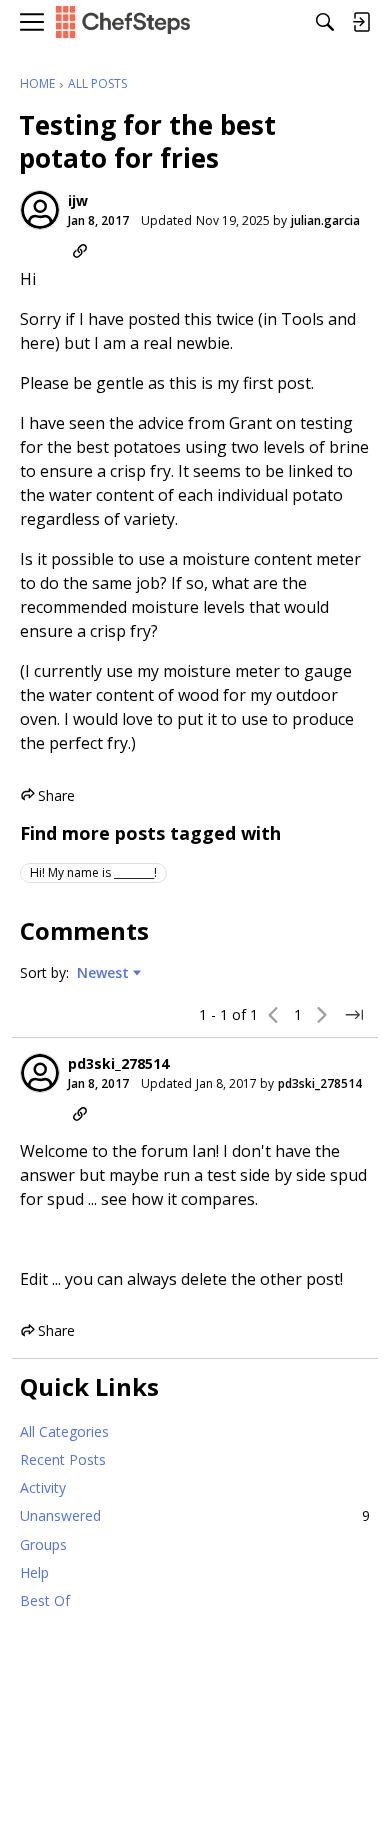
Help (34, 1572)
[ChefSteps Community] (123, 22)
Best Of (45, 1600)
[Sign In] (361, 22)
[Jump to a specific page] (354, 1015)
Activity (43, 1487)
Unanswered (195, 1515)
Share (47, 796)
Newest (103, 973)
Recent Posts (63, 1459)
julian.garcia (325, 220)
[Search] (325, 22)
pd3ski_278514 (118, 1064)
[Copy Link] (80, 251)
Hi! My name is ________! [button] (93, 872)
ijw (78, 201)
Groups (43, 1544)
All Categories (64, 1431)
